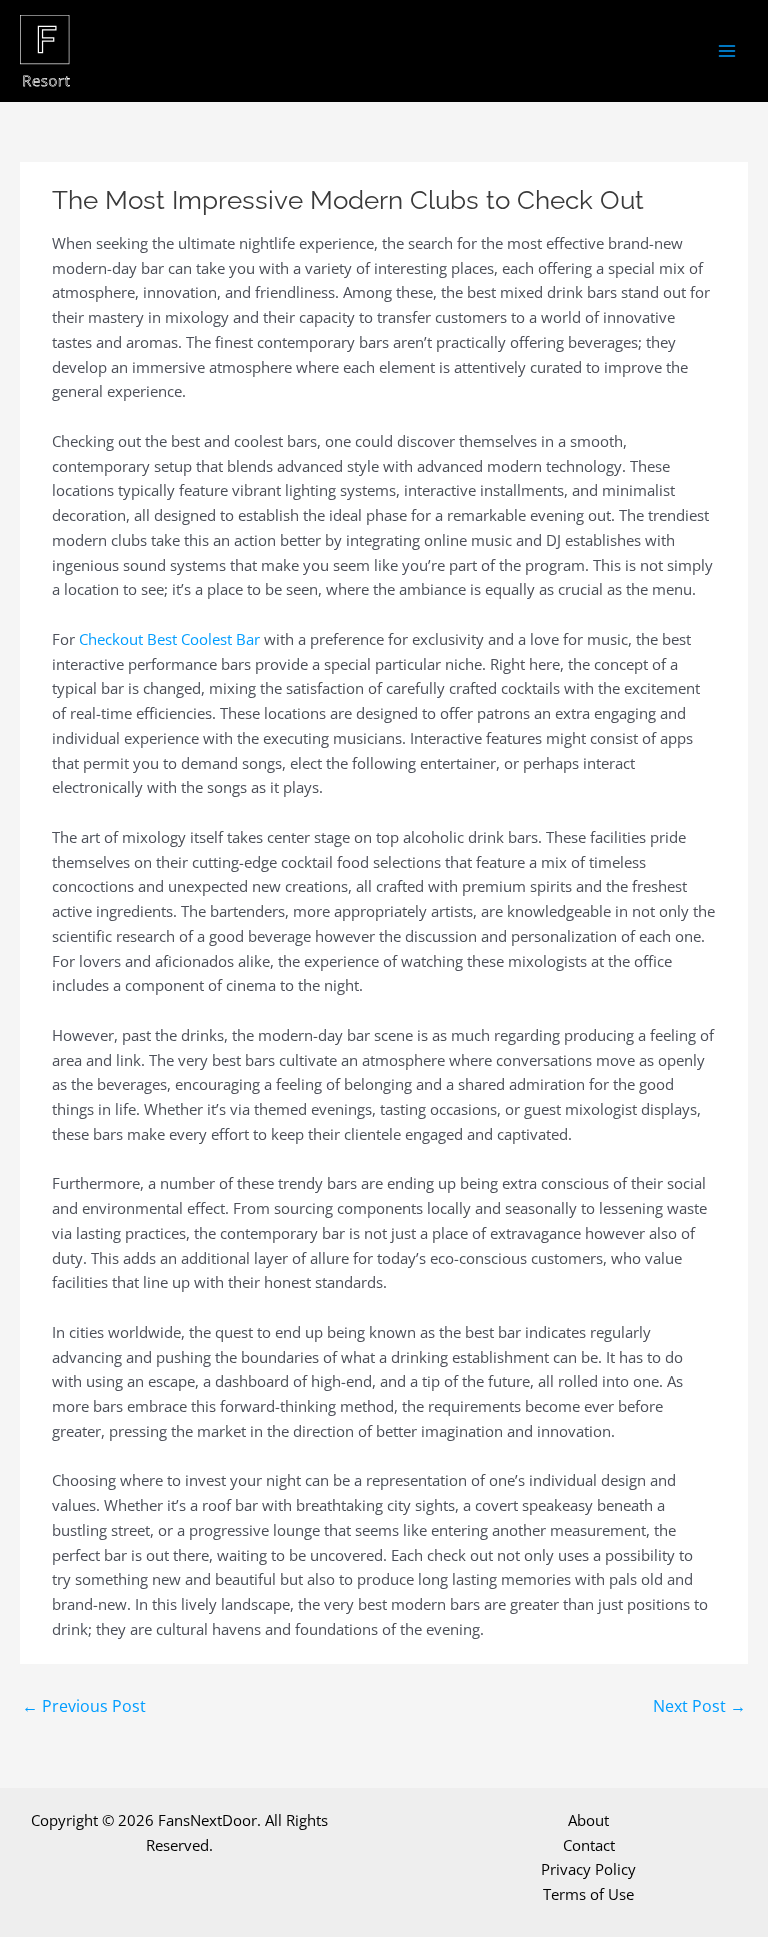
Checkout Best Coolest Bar (169, 639)
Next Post (699, 1706)
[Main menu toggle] (727, 51)
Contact (589, 1845)
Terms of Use (588, 1894)
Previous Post (84, 1706)
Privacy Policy (588, 1869)
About (588, 1820)
